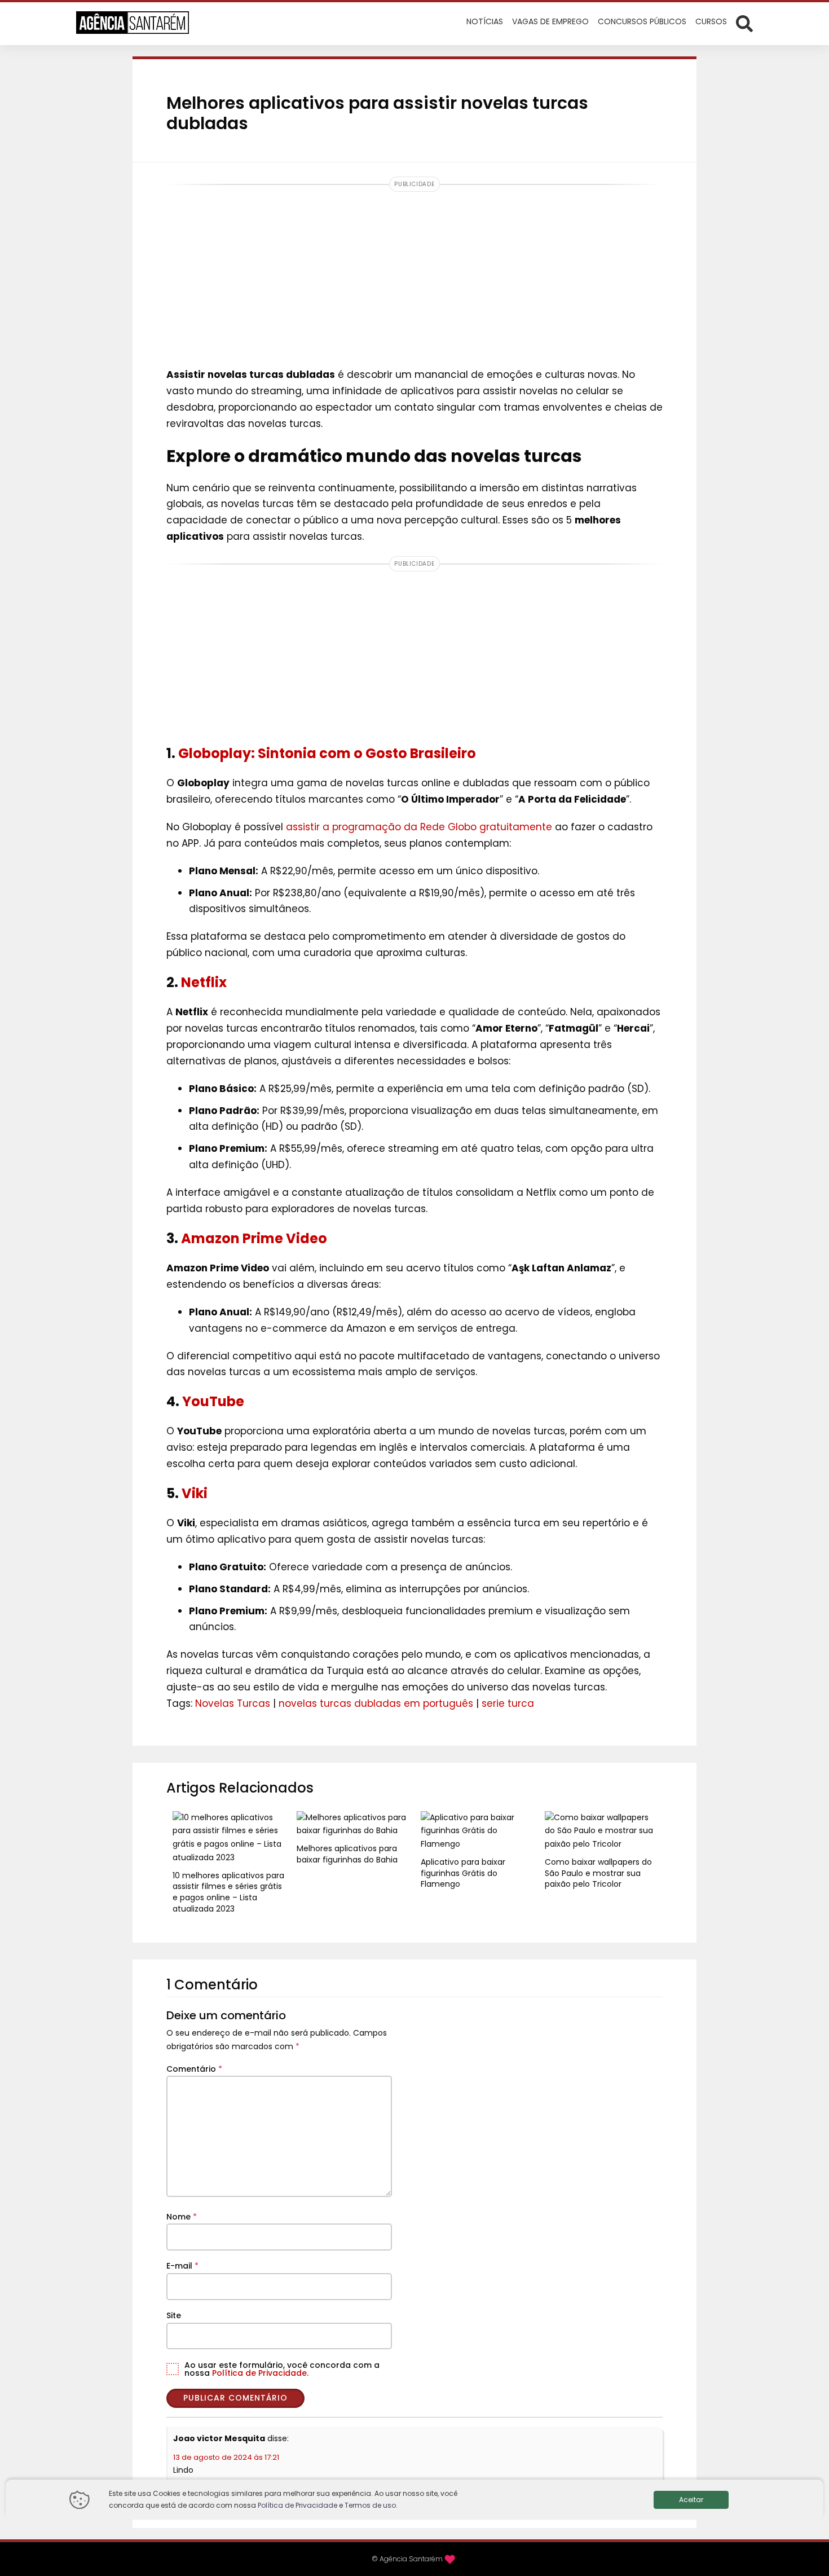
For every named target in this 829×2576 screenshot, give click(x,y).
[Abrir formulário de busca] (744, 23)
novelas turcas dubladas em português (376, 1703)
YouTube (213, 1401)
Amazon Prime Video (254, 1238)
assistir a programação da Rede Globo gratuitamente (419, 827)
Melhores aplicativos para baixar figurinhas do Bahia (347, 1854)
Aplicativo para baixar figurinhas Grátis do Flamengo (463, 1873)
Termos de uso (370, 2505)
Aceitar (691, 2500)
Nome (182, 2217)
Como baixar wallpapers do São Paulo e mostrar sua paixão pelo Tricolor (598, 1873)
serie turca (508, 1703)
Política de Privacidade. (260, 2373)
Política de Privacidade (297, 2505)
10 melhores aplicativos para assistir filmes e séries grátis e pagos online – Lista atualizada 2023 (228, 1892)
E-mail (182, 2266)
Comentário (194, 2069)
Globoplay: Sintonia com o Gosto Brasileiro (327, 753)
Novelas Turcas (233, 1703)
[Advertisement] (414, 276)
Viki (195, 1493)
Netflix (204, 982)
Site (174, 2315)
